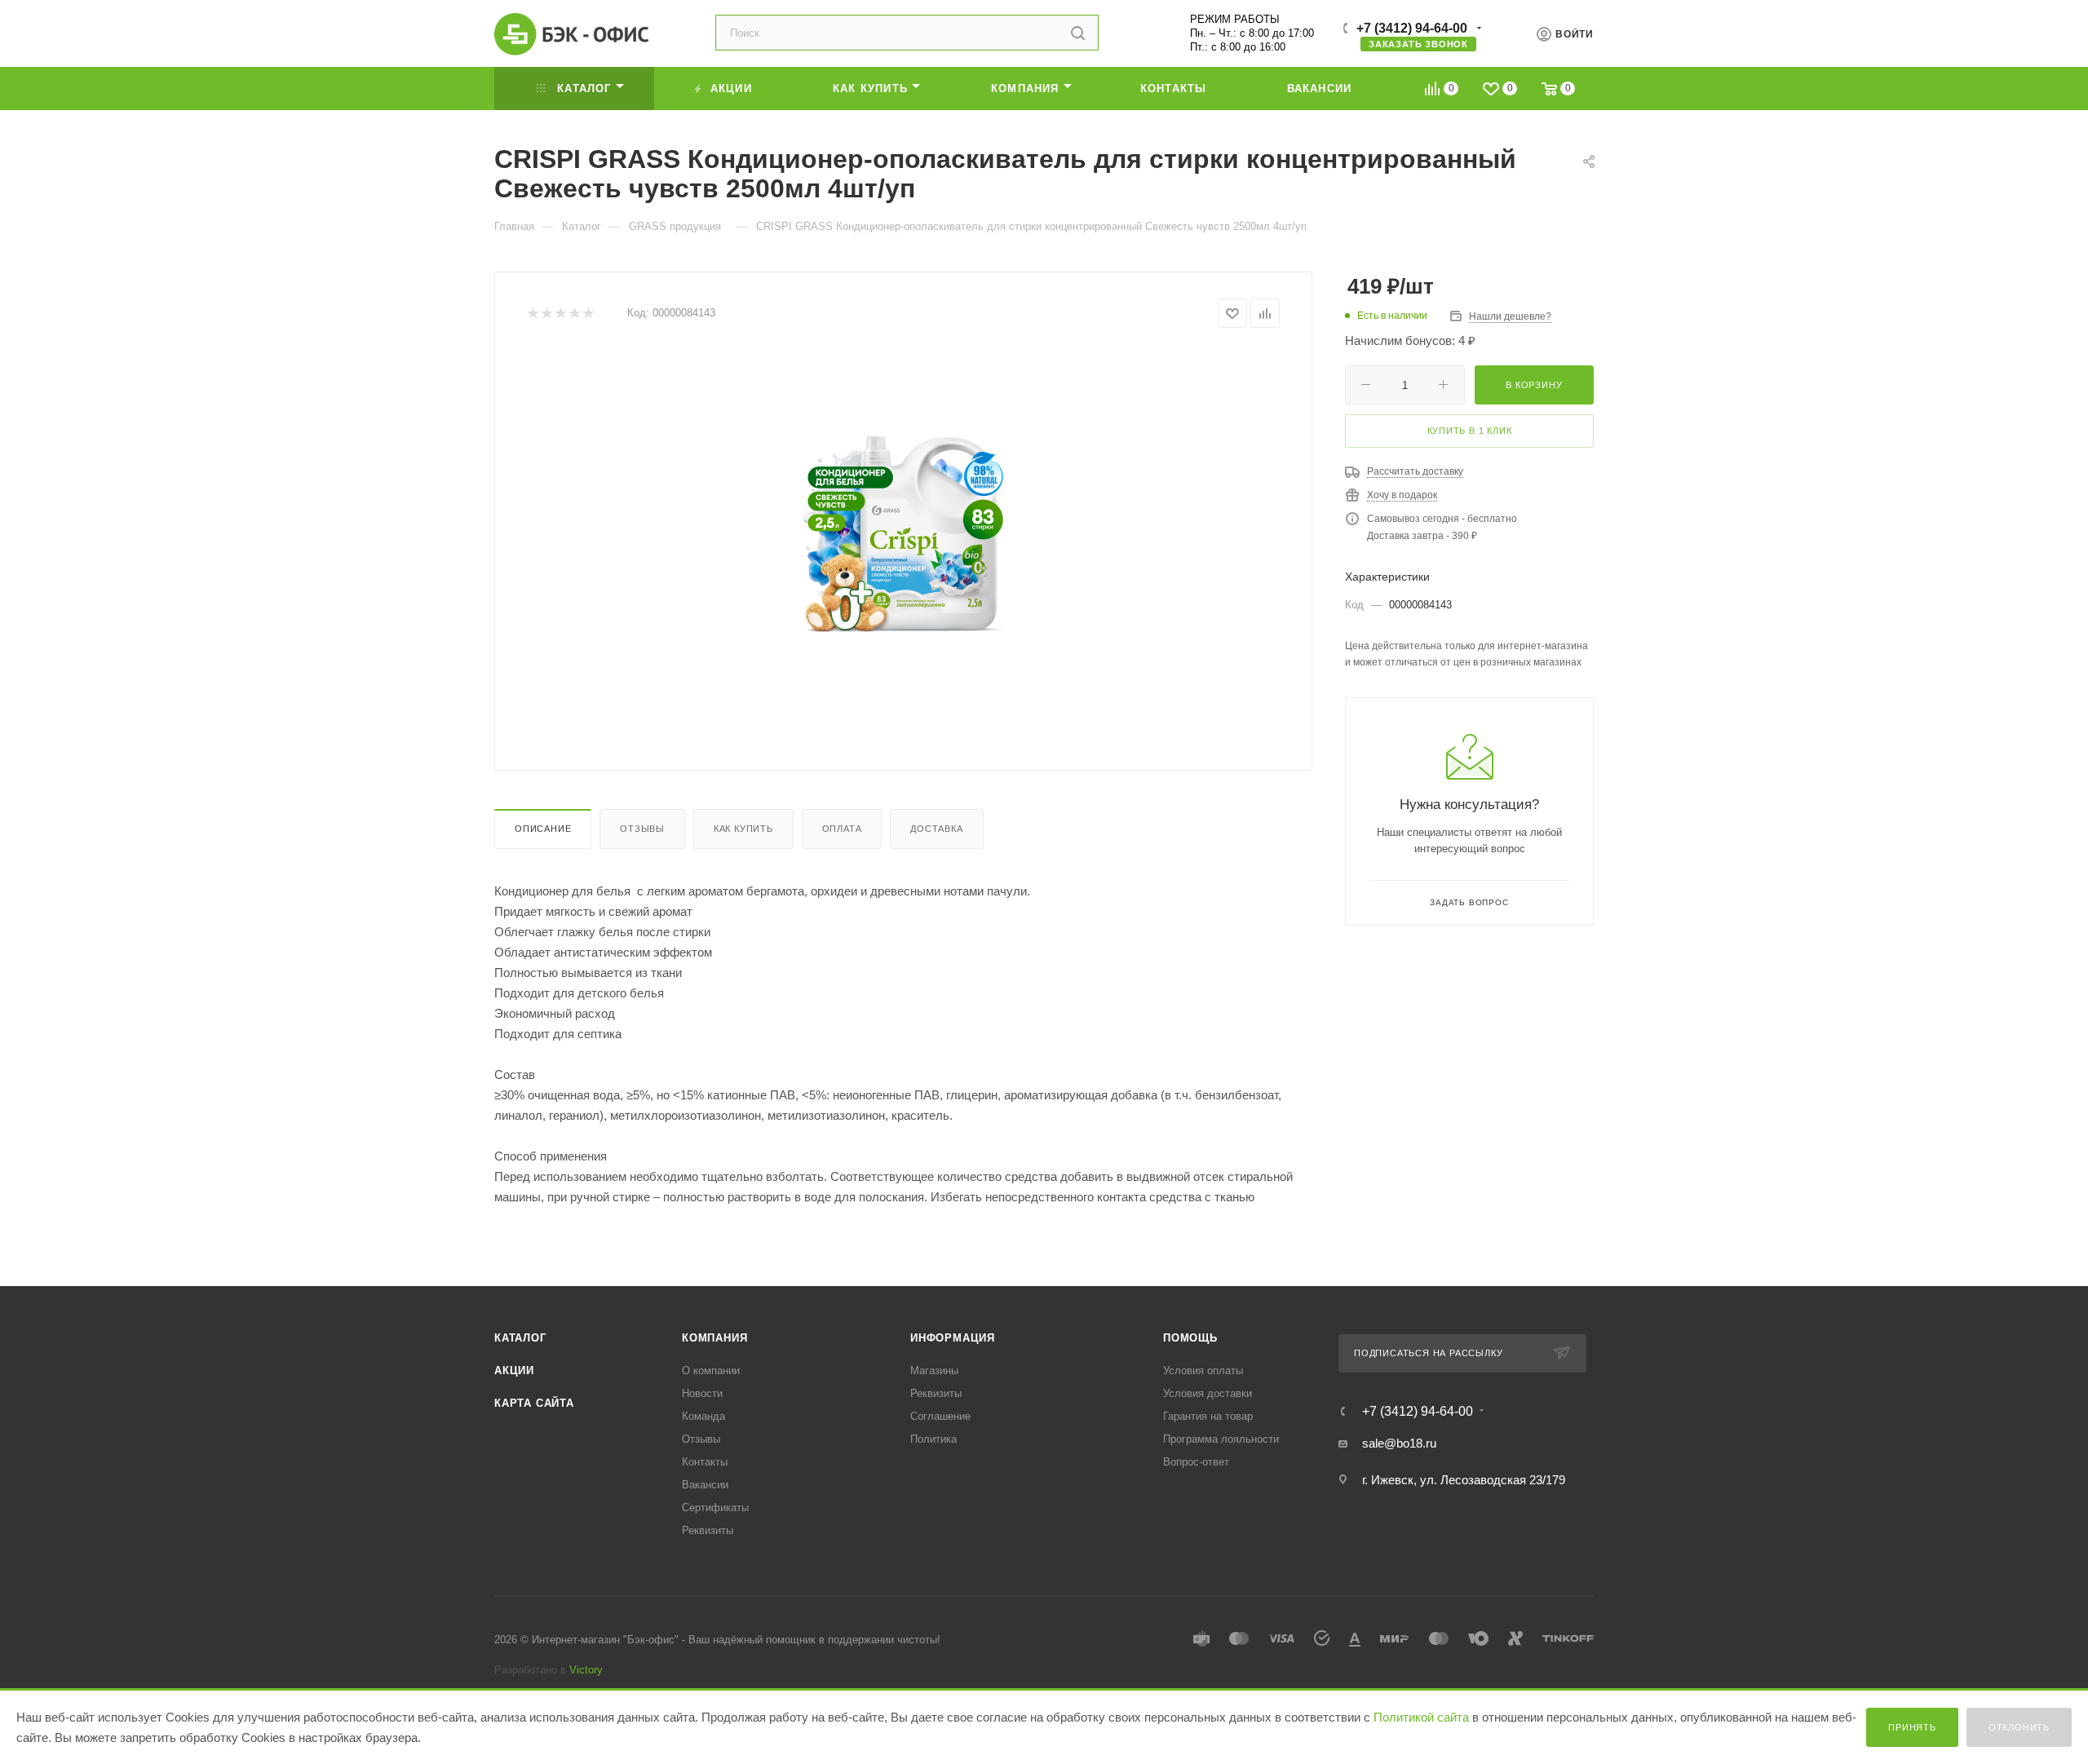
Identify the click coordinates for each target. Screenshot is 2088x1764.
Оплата (842, 829)
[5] (588, 314)
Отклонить (2019, 1727)
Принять (1912, 1727)
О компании (711, 1371)
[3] (560, 314)
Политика (933, 1439)
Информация (953, 1338)
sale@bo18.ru (1399, 1443)
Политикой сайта (1421, 1717)
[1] (532, 314)
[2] (546, 314)
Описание (543, 829)
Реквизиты (708, 1530)
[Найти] (1078, 33)
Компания (714, 1338)
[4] (574, 314)
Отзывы (642, 829)
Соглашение (940, 1416)
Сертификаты (715, 1508)
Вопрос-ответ (1196, 1462)
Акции (514, 1371)
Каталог (520, 1338)
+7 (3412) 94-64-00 (1412, 28)
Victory (586, 1670)
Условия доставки (1208, 1393)
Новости (702, 1393)
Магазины (934, 1371)
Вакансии (705, 1485)
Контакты (705, 1462)
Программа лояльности (1221, 1439)
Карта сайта (534, 1403)
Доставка (936, 829)
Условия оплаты (1203, 1371)
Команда (703, 1416)
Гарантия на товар (1208, 1416)
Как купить (743, 829)
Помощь (1190, 1338)
